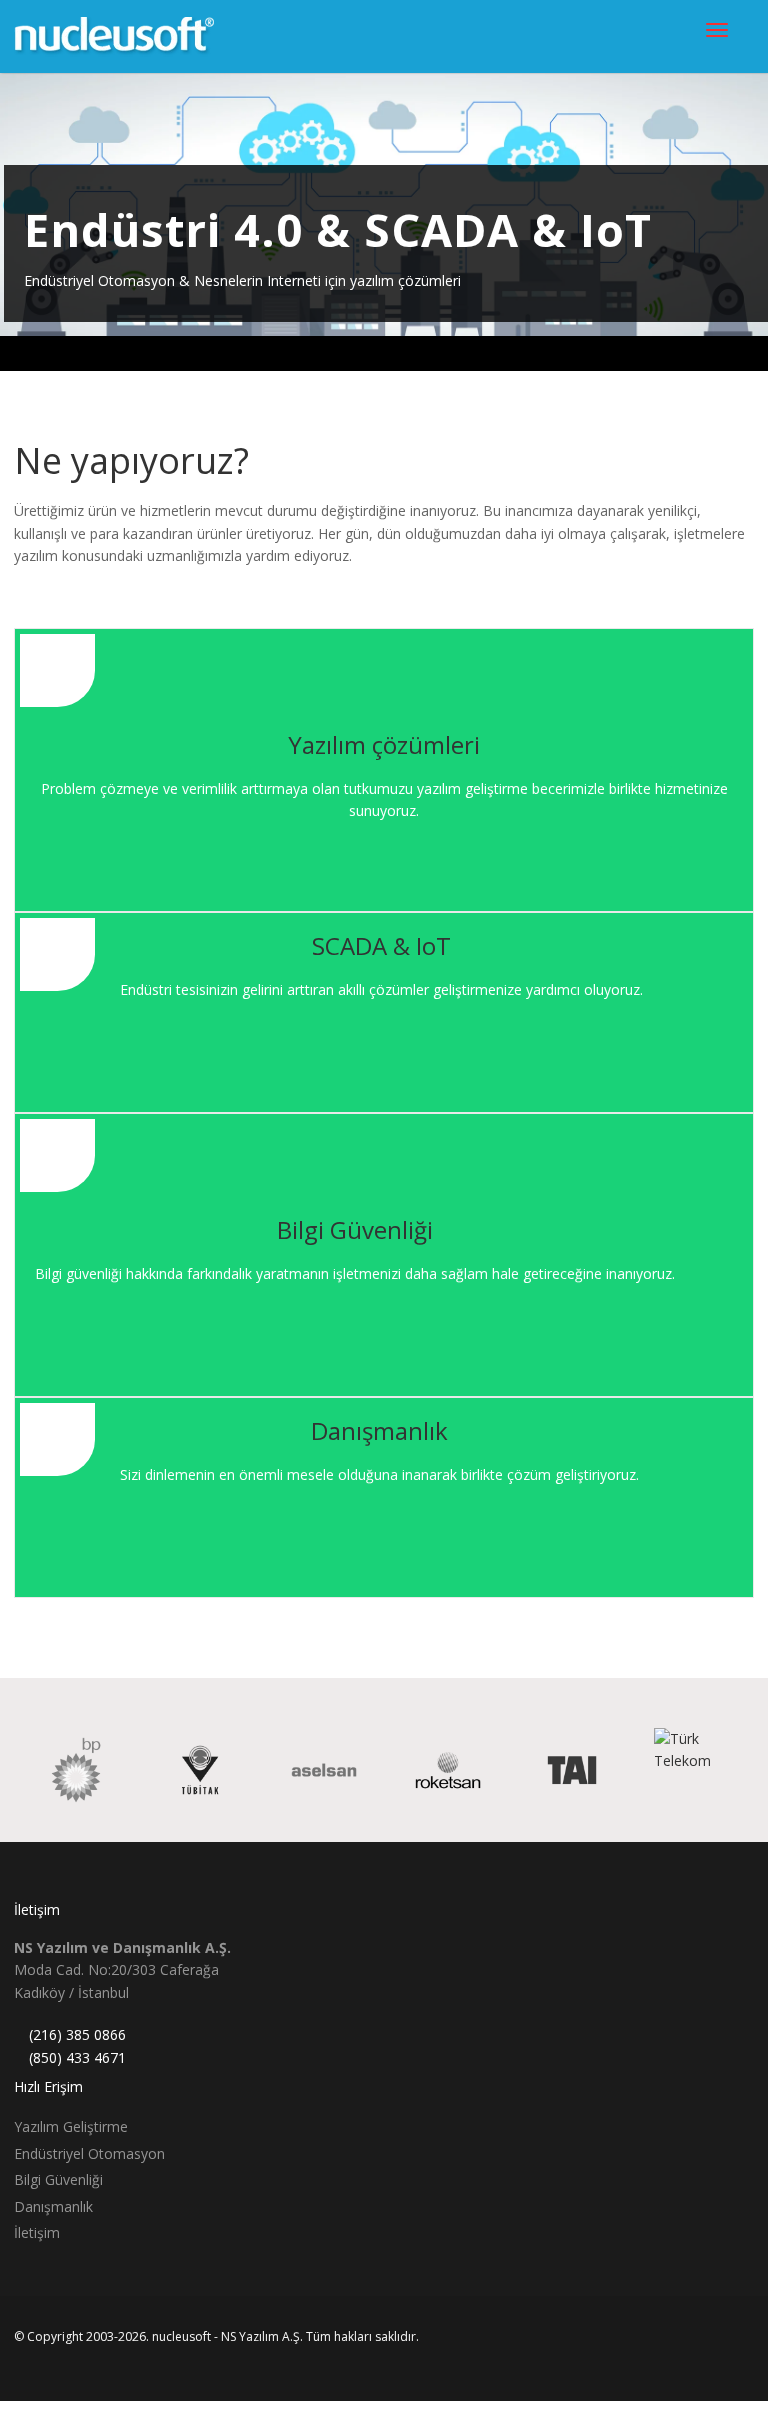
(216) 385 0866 (77, 2034)
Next (753, 205)
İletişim (37, 2232)
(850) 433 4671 (77, 2057)
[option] (64, 1770)
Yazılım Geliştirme (71, 2126)
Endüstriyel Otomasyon (89, 2153)
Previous (15, 205)
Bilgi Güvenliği (58, 2179)
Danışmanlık (53, 2206)
